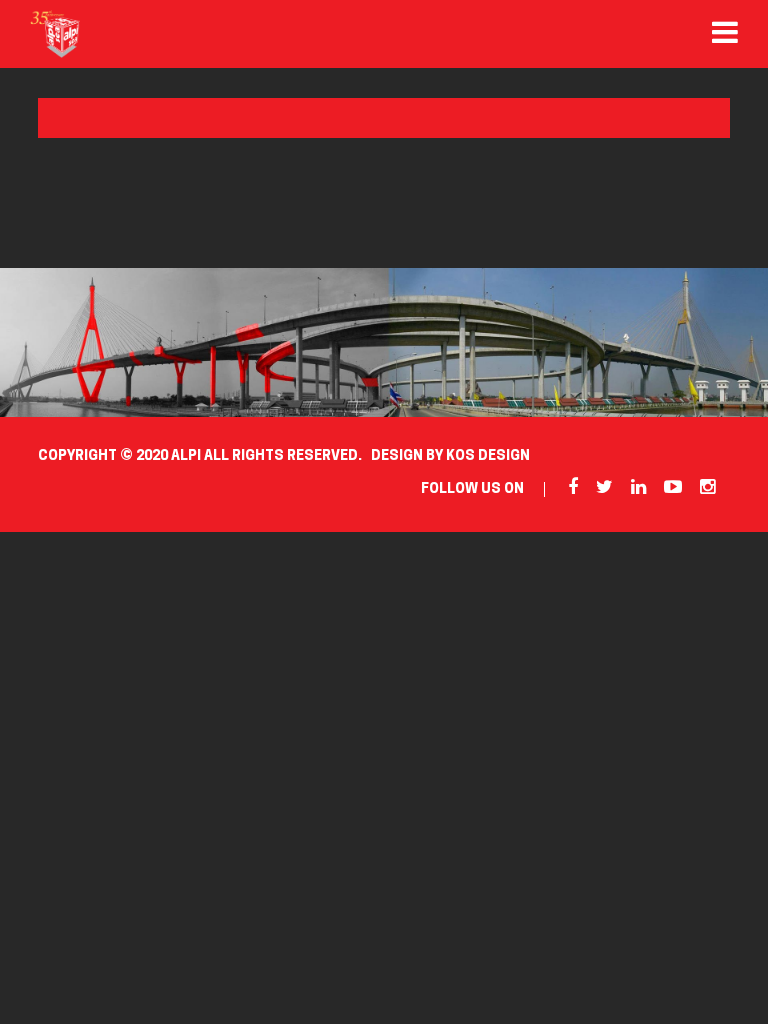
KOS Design (488, 456)
